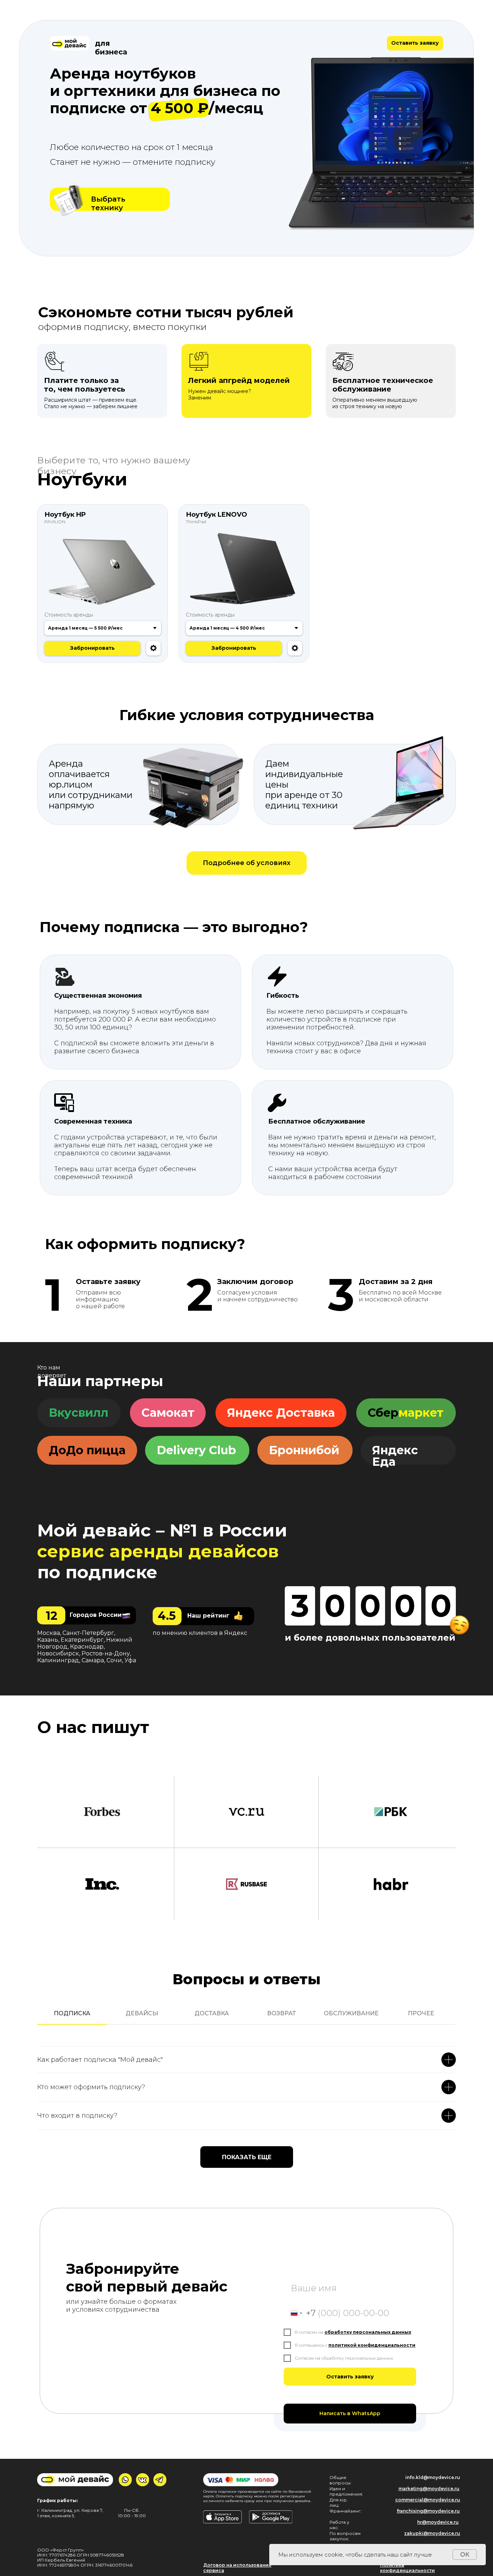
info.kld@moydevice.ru (433, 2477)
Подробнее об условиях (247, 863)
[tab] (72, 2017)
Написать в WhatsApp (350, 2413)
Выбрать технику (108, 203)
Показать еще (247, 2157)
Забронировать (234, 648)
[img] (68, 200)
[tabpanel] (247, 2083)
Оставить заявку (415, 43)
